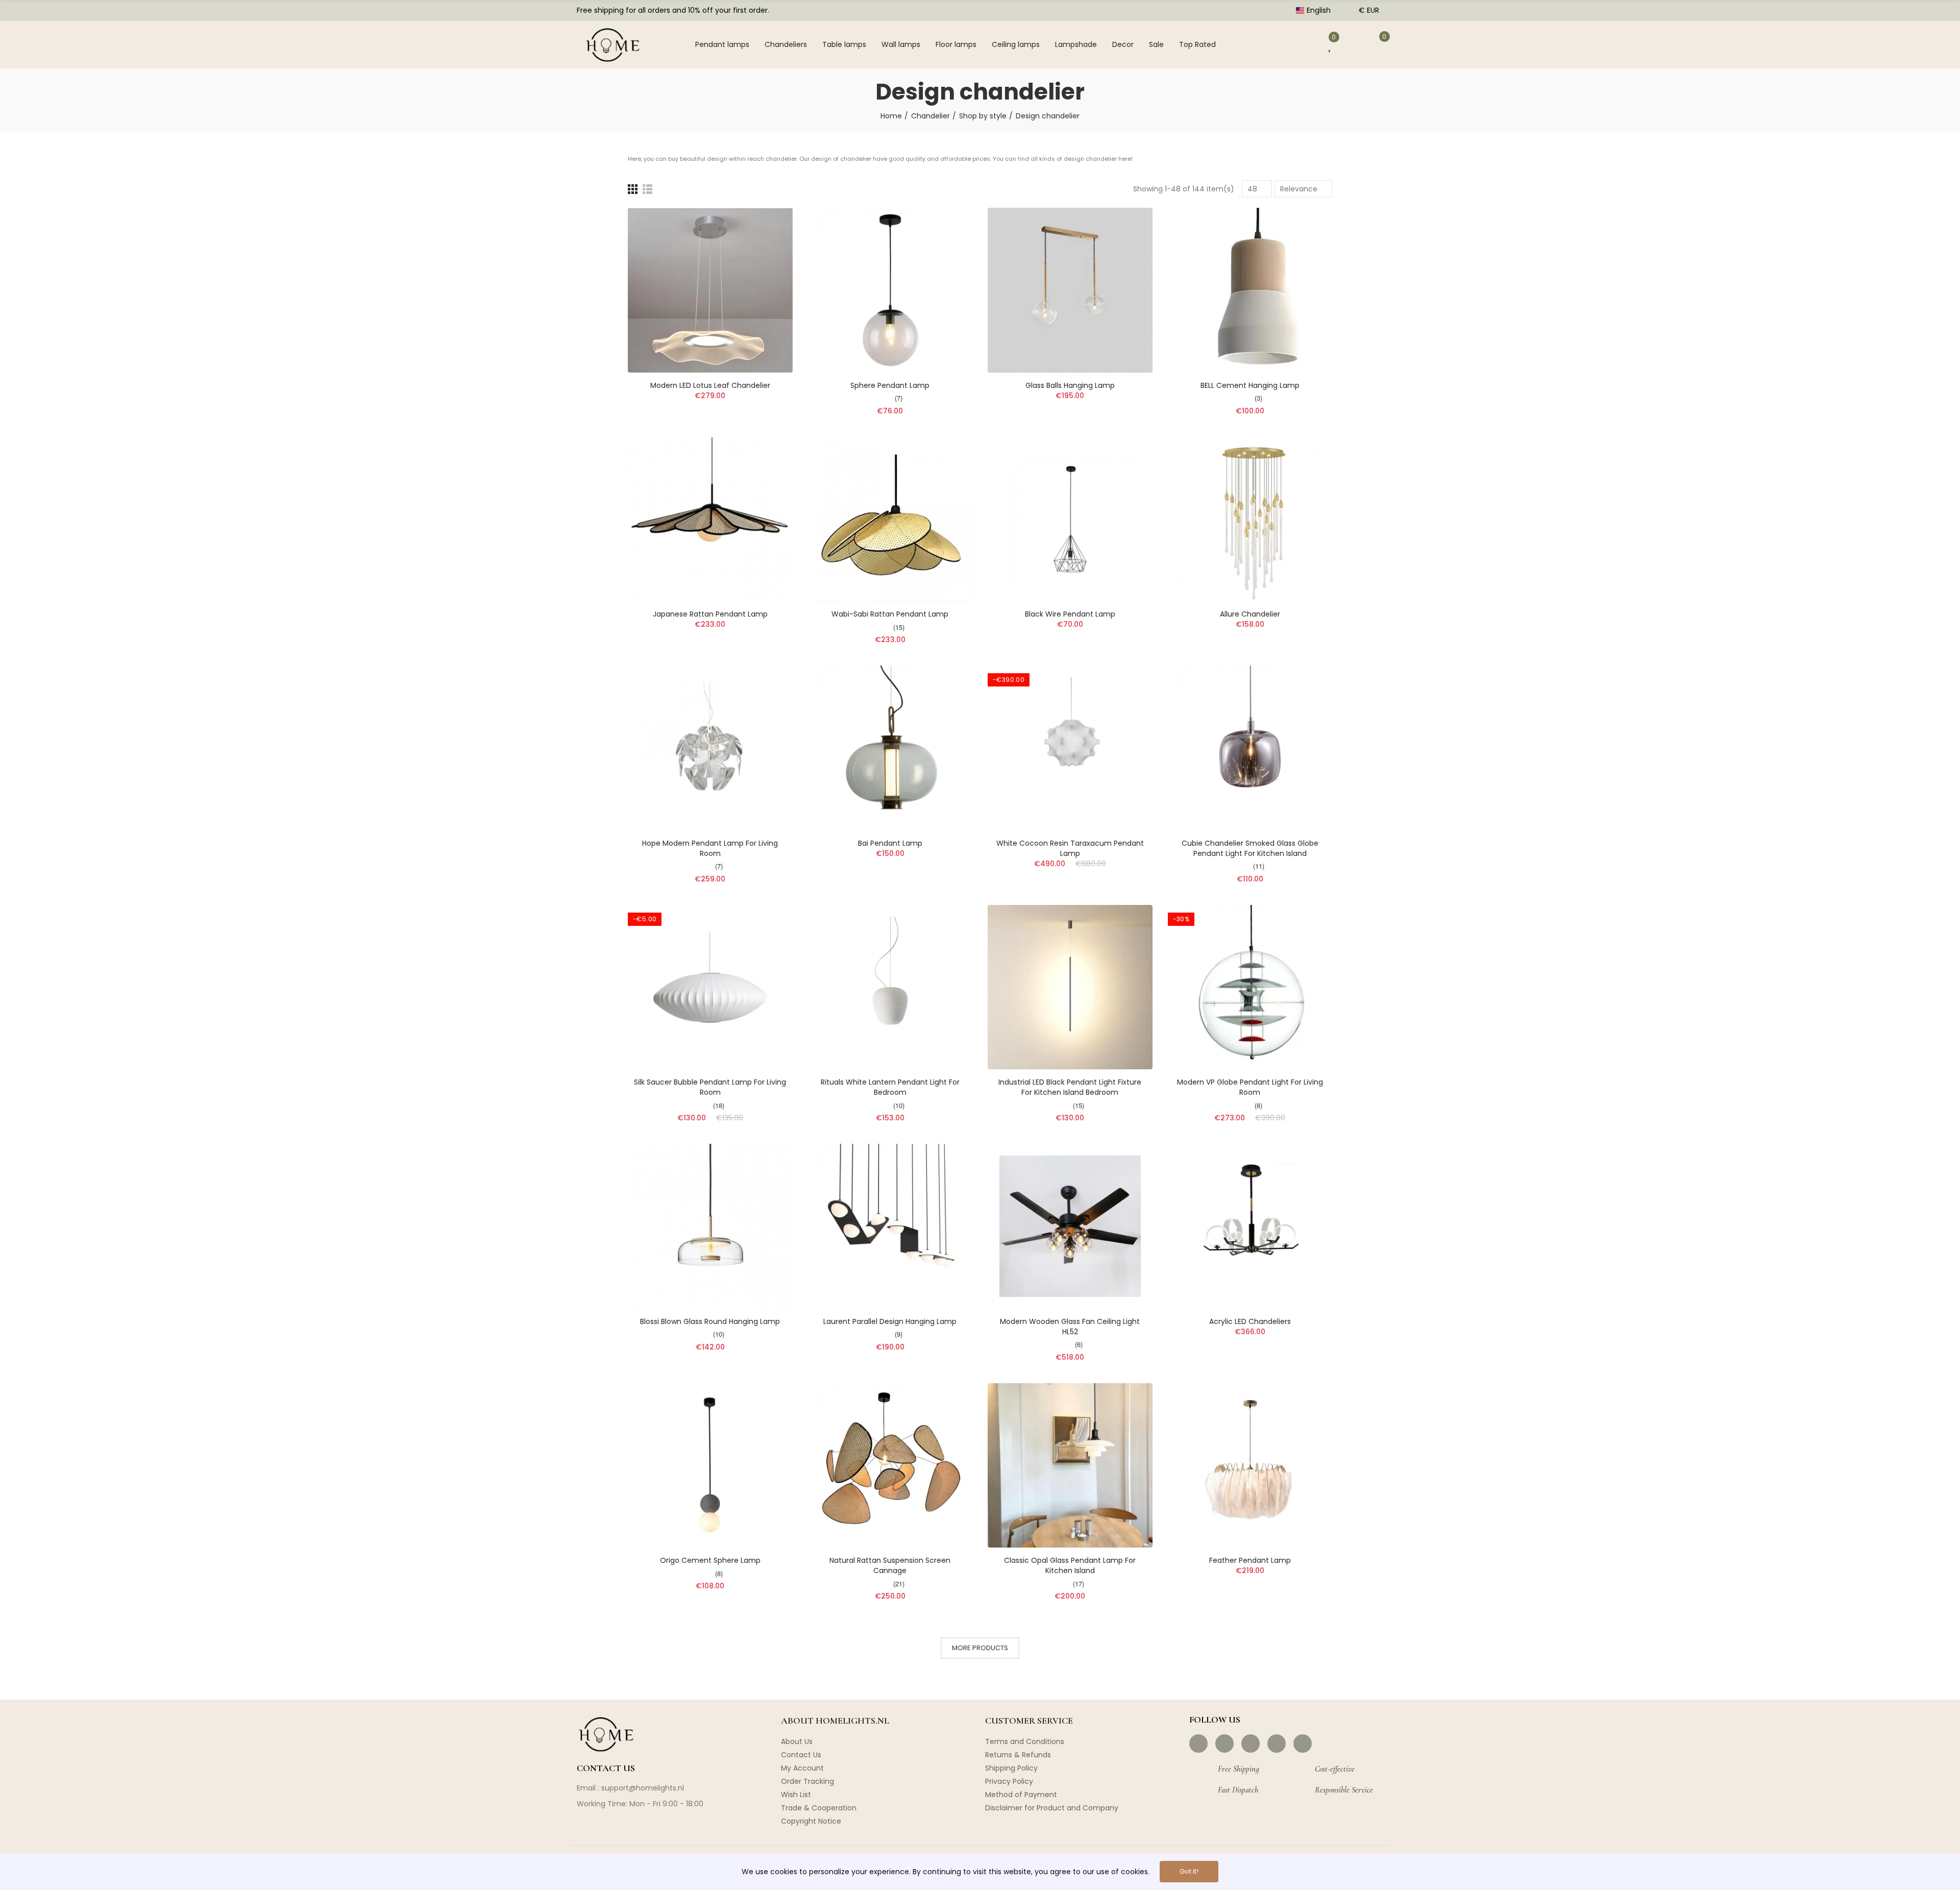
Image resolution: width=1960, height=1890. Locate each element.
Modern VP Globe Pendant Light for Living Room (1250, 1087)
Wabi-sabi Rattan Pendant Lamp (890, 614)
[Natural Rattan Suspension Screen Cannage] (890, 1466)
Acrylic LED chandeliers (1250, 1321)
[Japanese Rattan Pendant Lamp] (710, 519)
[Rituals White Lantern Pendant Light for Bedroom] (890, 987)
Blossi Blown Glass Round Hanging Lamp (710, 1321)
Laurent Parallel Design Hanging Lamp (890, 1321)
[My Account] (1301, 44)
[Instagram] (1224, 1744)
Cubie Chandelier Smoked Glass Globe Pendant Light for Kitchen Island (1250, 848)
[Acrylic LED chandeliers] (1250, 1226)
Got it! (1189, 1871)
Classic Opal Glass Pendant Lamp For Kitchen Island (1070, 1565)
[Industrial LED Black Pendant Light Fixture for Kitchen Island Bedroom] (1070, 987)
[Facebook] (1198, 1744)
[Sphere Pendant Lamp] (890, 290)
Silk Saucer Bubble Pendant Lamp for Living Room (710, 1087)
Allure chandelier (1250, 614)
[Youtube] (1277, 1744)
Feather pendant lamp (1250, 1560)
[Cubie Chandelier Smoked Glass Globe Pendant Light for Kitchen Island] (1250, 748)
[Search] (1269, 44)
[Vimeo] (1303, 1744)
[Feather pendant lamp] (1250, 1466)
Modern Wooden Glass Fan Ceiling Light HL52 (1070, 1327)
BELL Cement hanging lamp (1250, 385)
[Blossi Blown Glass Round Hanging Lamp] (710, 1226)
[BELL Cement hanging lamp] (1250, 290)
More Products (980, 1648)
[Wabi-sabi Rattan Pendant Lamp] (890, 519)
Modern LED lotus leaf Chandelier (710, 385)
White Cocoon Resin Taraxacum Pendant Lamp (1070, 848)
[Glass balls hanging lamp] (1070, 290)
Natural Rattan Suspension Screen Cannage (890, 1565)
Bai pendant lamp (890, 843)
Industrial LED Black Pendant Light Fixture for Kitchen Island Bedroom (1070, 1087)
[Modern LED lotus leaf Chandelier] (710, 290)
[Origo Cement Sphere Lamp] (710, 1466)
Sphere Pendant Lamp (890, 385)
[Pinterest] (1251, 1744)
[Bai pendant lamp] (890, 748)
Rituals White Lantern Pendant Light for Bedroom (890, 1087)
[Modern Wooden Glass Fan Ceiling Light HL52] (1070, 1226)
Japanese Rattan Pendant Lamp (710, 614)
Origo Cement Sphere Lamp (710, 1560)
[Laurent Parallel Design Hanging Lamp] (890, 1226)
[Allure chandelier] (1250, 519)
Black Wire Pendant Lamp (1070, 614)
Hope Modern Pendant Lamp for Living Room (710, 848)
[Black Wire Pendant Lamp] (1070, 519)
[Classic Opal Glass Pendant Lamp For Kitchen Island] (1070, 1466)
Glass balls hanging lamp (1070, 385)
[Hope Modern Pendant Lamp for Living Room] (710, 748)
